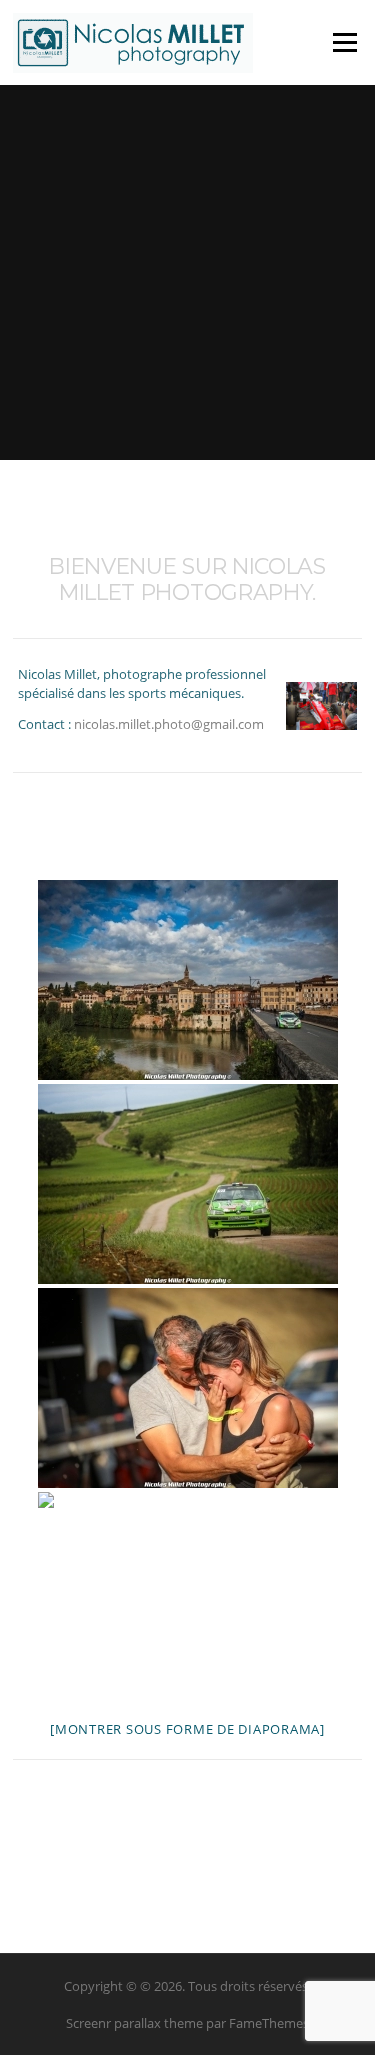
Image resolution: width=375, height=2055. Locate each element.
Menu (344, 42)
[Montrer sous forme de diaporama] (187, 1729)
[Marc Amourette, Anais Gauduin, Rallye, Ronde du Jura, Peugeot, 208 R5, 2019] (188, 1592)
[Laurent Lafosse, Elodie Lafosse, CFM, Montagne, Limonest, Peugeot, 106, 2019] (188, 1388)
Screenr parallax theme (134, 2023)
